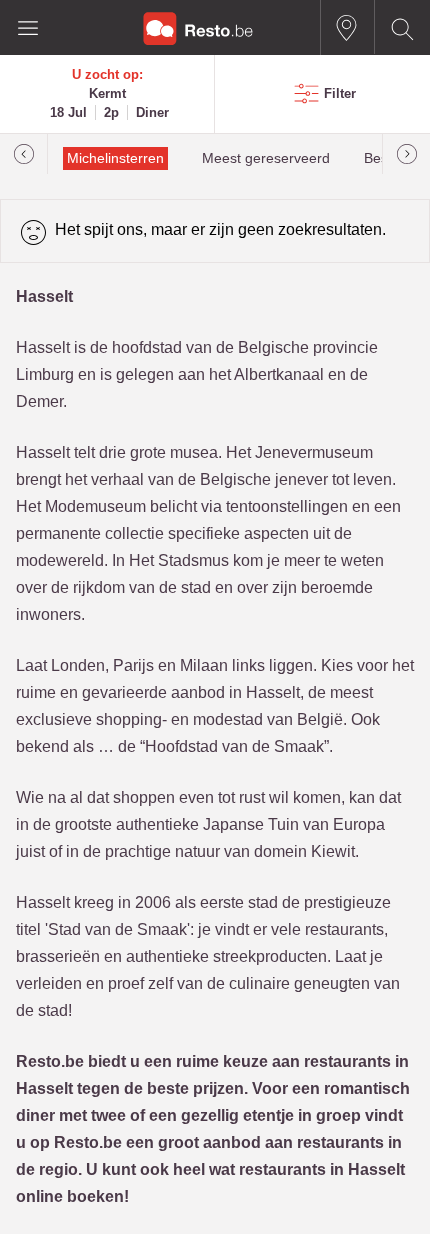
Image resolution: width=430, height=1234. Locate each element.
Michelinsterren (115, 158)
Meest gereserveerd (266, 158)
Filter (340, 93)
